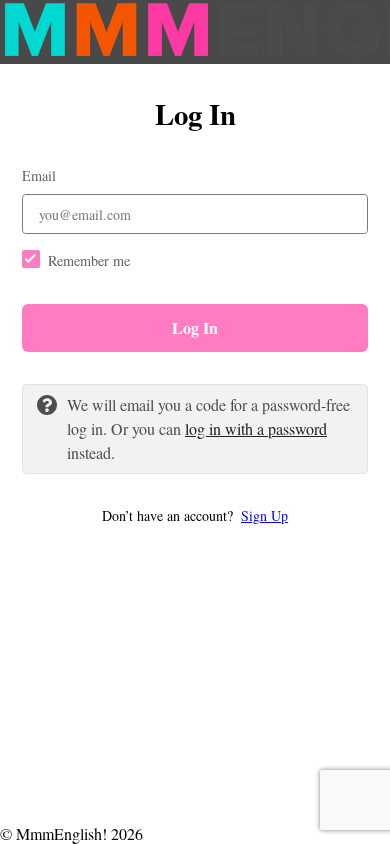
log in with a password (256, 428)
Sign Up (264, 515)
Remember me (89, 260)
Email (39, 175)
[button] (195, 515)
